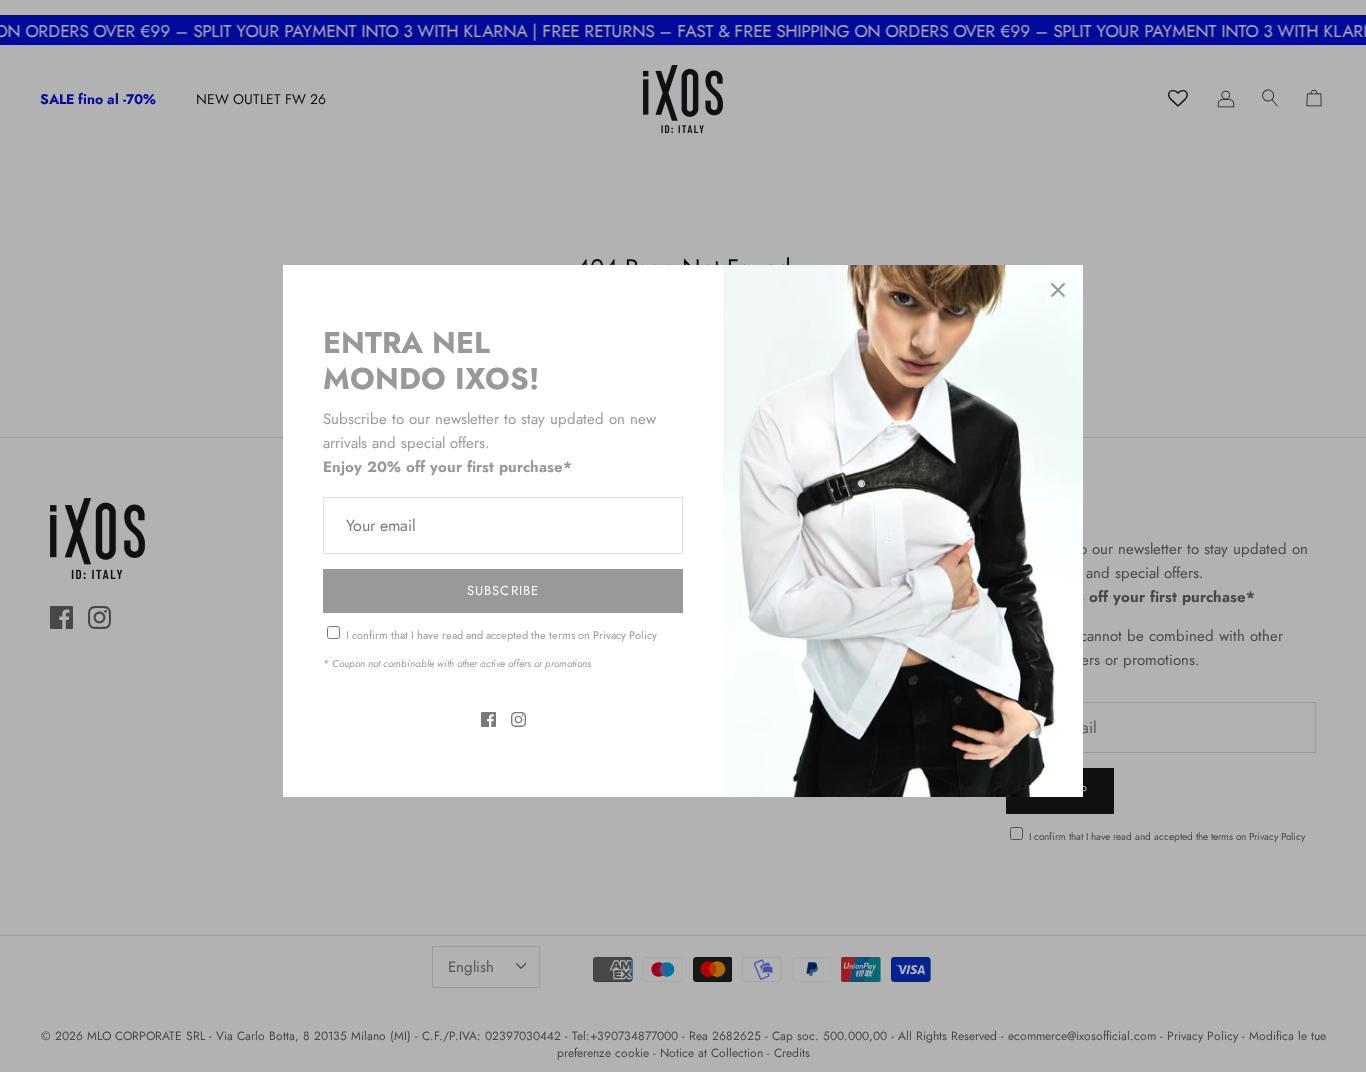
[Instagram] (518, 719)
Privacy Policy (625, 635)
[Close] (1058, 290)
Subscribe (502, 590)
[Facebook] (488, 719)
